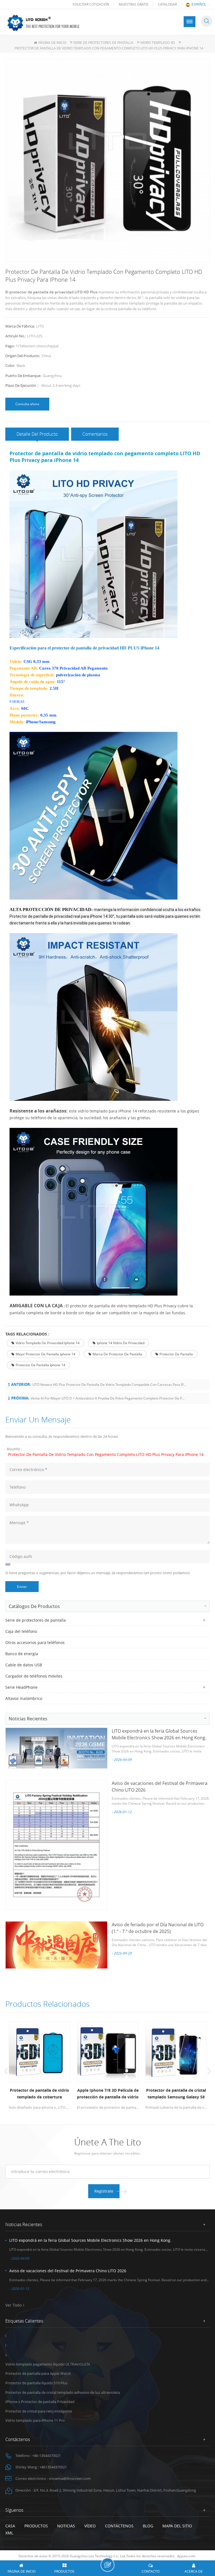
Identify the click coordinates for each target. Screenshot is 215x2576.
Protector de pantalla (176, 1354)
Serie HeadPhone (21, 1687)
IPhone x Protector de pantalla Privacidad (40, 2402)
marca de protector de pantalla (117, 1354)
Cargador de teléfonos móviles (34, 1676)
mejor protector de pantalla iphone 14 (45, 1354)
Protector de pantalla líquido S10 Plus (36, 2383)
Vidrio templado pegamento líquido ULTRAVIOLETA (48, 2364)
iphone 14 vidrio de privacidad (121, 1343)
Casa (10, 2526)
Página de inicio (52, 43)
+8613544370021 (53, 2467)
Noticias (66, 2526)
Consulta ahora (27, 404)
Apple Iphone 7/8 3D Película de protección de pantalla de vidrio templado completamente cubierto (108, 2094)
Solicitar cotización (91, 4)
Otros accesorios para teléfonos (35, 1642)
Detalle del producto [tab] (37, 434)
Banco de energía (22, 1654)
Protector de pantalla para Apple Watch (38, 2373)
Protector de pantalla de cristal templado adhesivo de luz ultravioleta (63, 2392)
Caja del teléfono (21, 1631)
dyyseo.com (186, 2556)
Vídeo (90, 2526)
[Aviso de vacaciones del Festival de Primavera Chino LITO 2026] (56, 1845)
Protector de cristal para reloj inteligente (39, 2411)
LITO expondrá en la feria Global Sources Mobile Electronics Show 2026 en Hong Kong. (90, 2240)
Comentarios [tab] (95, 434)
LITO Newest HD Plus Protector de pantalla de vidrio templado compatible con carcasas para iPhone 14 (110, 1385)
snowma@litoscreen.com (70, 2478)
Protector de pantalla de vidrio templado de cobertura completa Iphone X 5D (39, 2094)
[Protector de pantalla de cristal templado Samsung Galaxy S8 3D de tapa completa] (176, 2052)
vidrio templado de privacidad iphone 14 (48, 1343)
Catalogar (167, 4)
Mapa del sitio (177, 2526)
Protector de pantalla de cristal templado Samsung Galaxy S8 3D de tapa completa (176, 2094)
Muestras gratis (134, 4)
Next (209, 2071)
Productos (36, 2526)
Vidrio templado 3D (158, 43)
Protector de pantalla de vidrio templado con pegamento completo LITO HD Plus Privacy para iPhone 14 (106, 1454)
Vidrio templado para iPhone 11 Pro (35, 2420)
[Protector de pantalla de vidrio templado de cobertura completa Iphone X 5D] (39, 2052)
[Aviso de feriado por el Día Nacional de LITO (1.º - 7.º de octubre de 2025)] (56, 1945)
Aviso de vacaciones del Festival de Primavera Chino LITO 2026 (68, 2271)
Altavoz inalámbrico (24, 1698)
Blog (148, 2526)
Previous (6, 2071)
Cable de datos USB (24, 1665)
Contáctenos (119, 2526)
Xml (9, 2533)
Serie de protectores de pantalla (103, 43)
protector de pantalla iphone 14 (40, 1365)
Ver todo (13, 2305)
